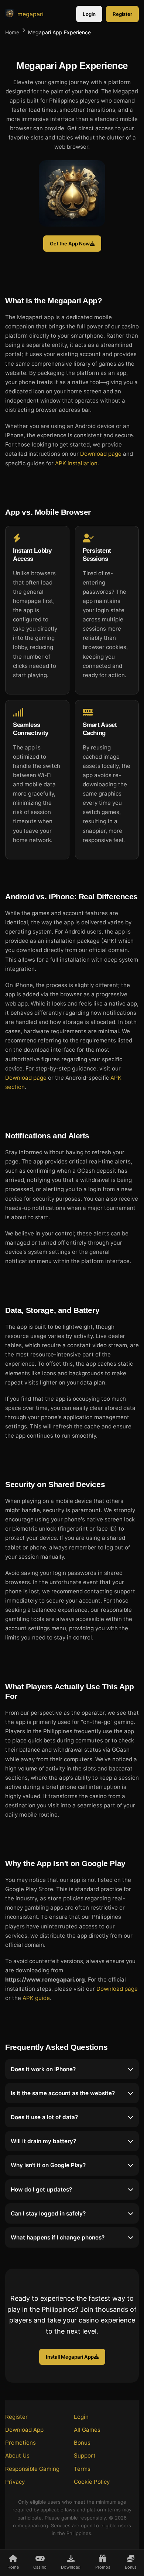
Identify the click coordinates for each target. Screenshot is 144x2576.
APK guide (36, 1998)
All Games (87, 2430)
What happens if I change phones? (58, 2237)
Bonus (82, 2443)
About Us (17, 2456)
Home (12, 32)
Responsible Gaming (32, 2469)
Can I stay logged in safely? (48, 2213)
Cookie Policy (92, 2482)
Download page (101, 454)
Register (122, 14)
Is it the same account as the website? (63, 2093)
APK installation (76, 463)
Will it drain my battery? (43, 2141)
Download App (24, 2430)
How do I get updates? (41, 2189)
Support (85, 2456)
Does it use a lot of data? (44, 2117)
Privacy (15, 2482)
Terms (82, 2469)
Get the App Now (70, 244)
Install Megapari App (70, 2357)
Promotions (20, 2443)
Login (89, 14)
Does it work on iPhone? (43, 2069)
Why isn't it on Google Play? (48, 2165)
